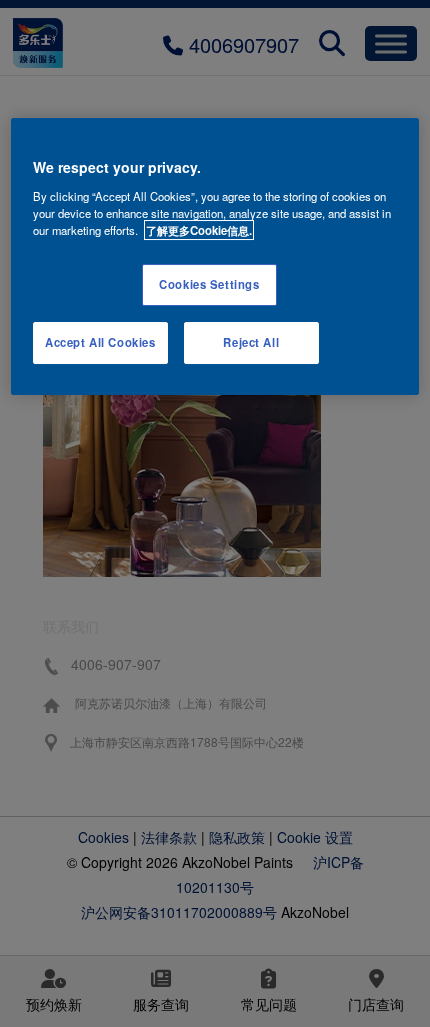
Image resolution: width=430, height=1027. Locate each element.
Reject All (251, 342)
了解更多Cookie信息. (199, 230)
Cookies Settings (209, 284)
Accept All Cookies (100, 342)
